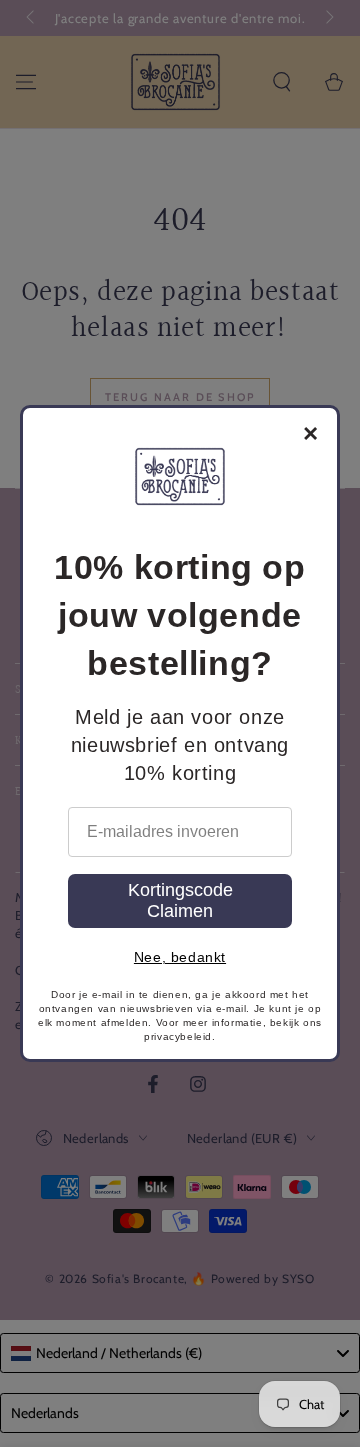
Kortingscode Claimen (180, 900)
